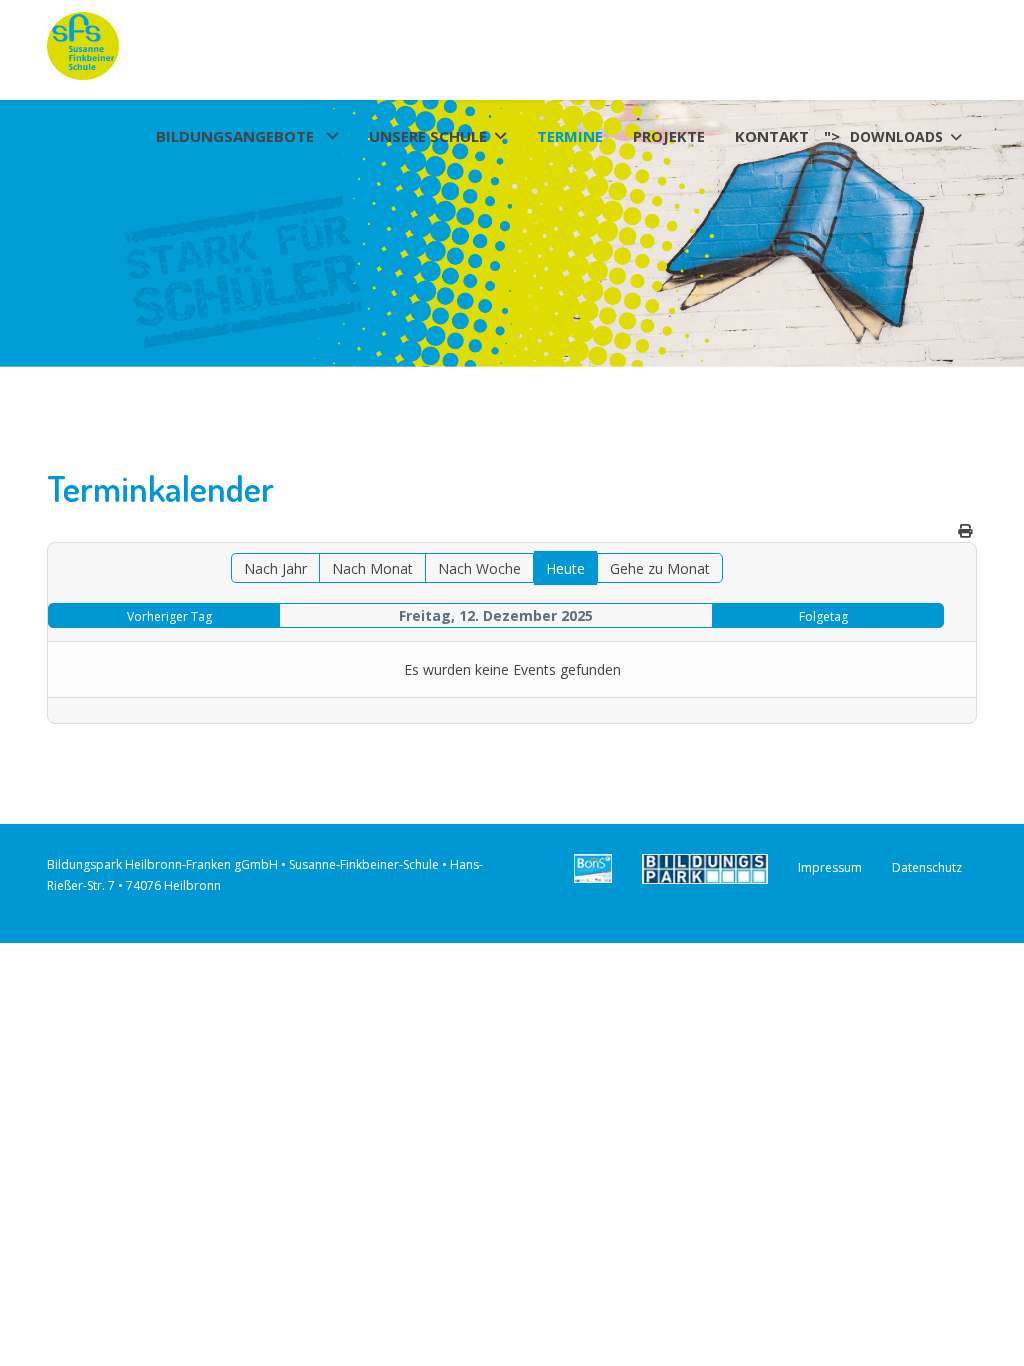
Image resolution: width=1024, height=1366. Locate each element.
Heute (565, 568)
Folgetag (823, 616)
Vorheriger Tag (169, 616)
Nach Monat (372, 568)
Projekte (669, 137)
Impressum (830, 867)
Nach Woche (479, 568)
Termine (570, 137)
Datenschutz (927, 867)
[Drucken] (965, 530)
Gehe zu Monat (660, 568)
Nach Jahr (275, 568)
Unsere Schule (428, 137)
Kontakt (772, 137)
